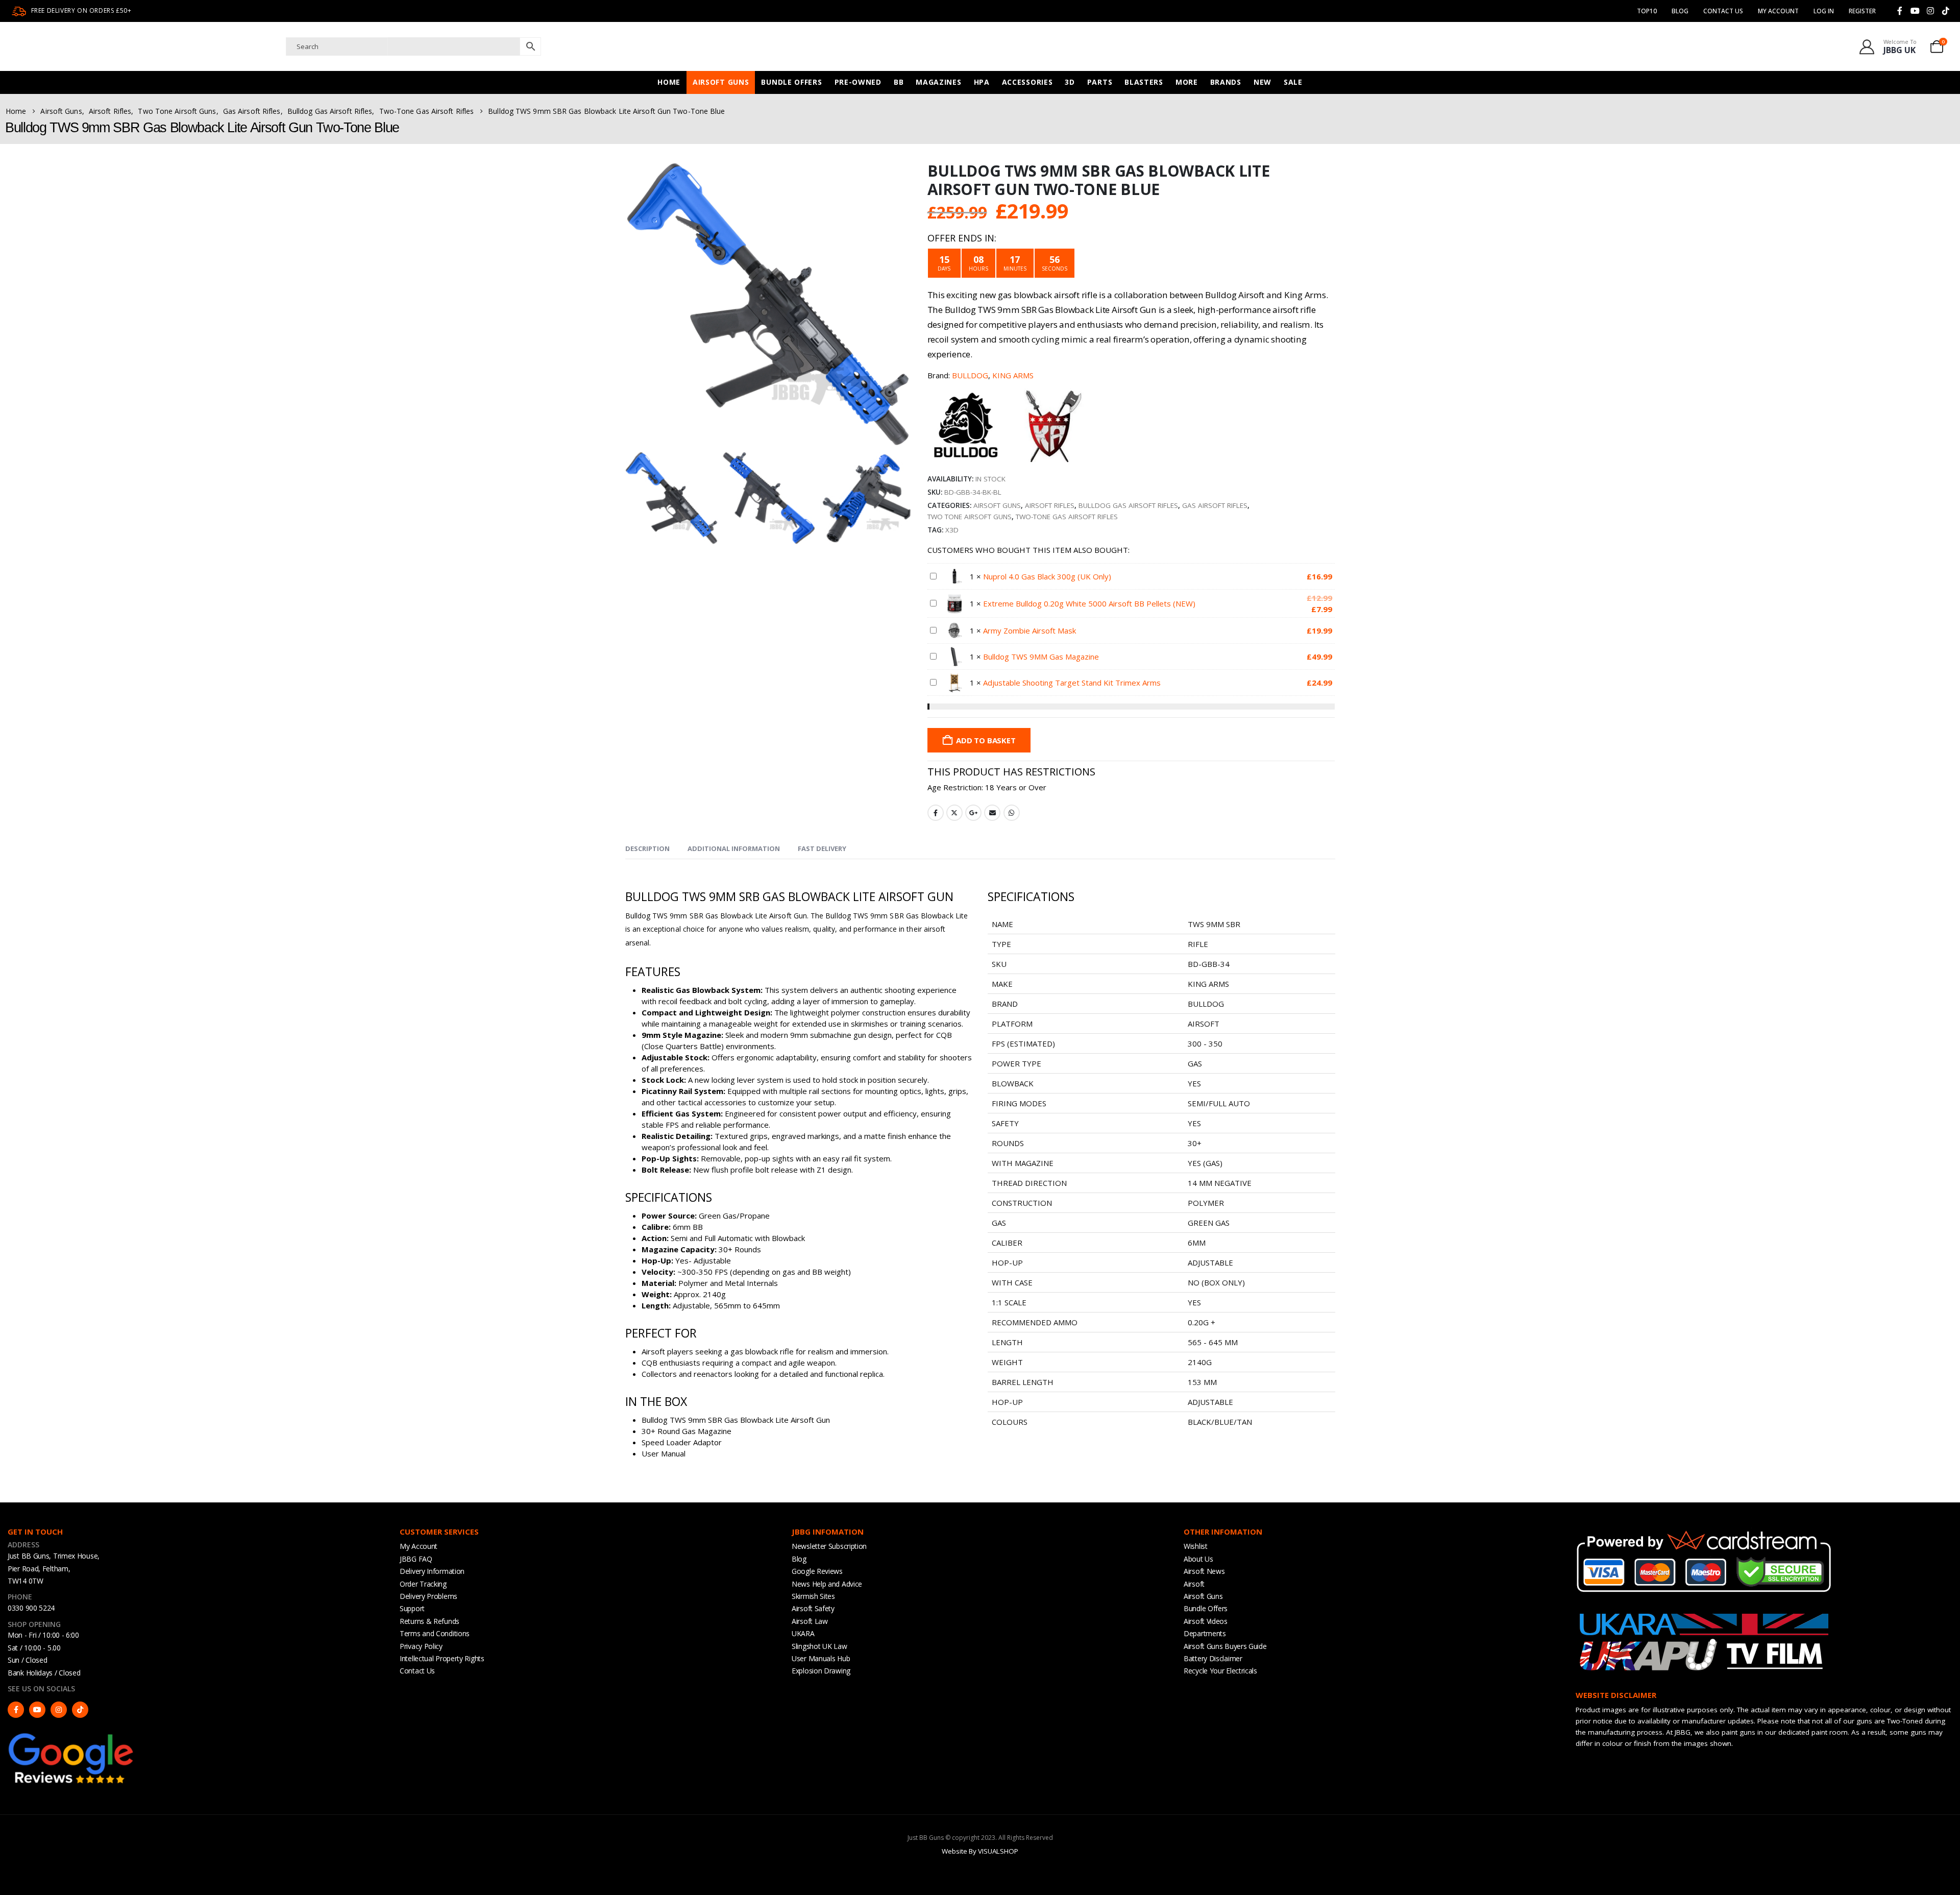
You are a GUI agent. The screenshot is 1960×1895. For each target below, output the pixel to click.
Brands (1226, 82)
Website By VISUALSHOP (980, 1851)
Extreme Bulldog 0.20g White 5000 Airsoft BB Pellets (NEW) (1089, 603)
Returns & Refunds (430, 1621)
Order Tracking (423, 1584)
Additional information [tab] (734, 848)
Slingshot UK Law (819, 1646)
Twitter (954, 813)
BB (899, 82)
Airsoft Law (810, 1621)
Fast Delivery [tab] (822, 848)
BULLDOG (970, 375)
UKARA (803, 1633)
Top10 (1647, 11)
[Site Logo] (110, 46)
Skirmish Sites (813, 1596)
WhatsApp (1012, 813)
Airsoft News (1204, 1571)
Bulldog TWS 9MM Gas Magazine (1041, 657)
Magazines (938, 82)
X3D (952, 530)
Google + (973, 813)
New (1263, 82)
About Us (1198, 1559)
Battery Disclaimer (1213, 1658)
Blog (1680, 11)
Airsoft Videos (1206, 1621)
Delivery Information (432, 1571)
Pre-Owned (858, 82)
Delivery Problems (428, 1596)
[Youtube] (1915, 11)
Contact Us (1723, 11)
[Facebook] (1900, 11)
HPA (982, 82)
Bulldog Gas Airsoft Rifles (1128, 505)
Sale (1293, 82)
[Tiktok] (1946, 11)
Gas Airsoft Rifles (1215, 505)
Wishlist (1196, 1546)
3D (1070, 82)
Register (1862, 11)
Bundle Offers (791, 82)
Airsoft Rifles (1050, 505)
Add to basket (986, 740)
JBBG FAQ (416, 1559)
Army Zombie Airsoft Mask (1030, 630)
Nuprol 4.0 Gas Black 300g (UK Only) (1047, 576)
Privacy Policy (421, 1646)
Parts (1100, 82)
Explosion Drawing (821, 1671)
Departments (1205, 1633)
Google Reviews (817, 1571)
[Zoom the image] (71, 1736)
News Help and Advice (827, 1584)
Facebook (936, 813)
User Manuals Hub (821, 1658)
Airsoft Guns (721, 82)
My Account (419, 1546)
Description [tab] (647, 848)
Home (669, 82)
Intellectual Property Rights (442, 1658)
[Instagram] (1930, 11)
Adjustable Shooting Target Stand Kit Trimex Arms (1072, 683)
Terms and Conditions (435, 1633)
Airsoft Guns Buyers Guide (1225, 1646)
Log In (1824, 11)
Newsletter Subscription (829, 1546)
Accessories (1027, 82)
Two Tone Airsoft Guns (970, 517)
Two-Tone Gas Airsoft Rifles (1067, 517)
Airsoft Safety (813, 1608)
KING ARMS (1013, 375)
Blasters (1144, 82)
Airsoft (1194, 1584)
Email (992, 813)
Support (412, 1608)
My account (1778, 11)
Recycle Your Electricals (1220, 1671)
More (1187, 82)
